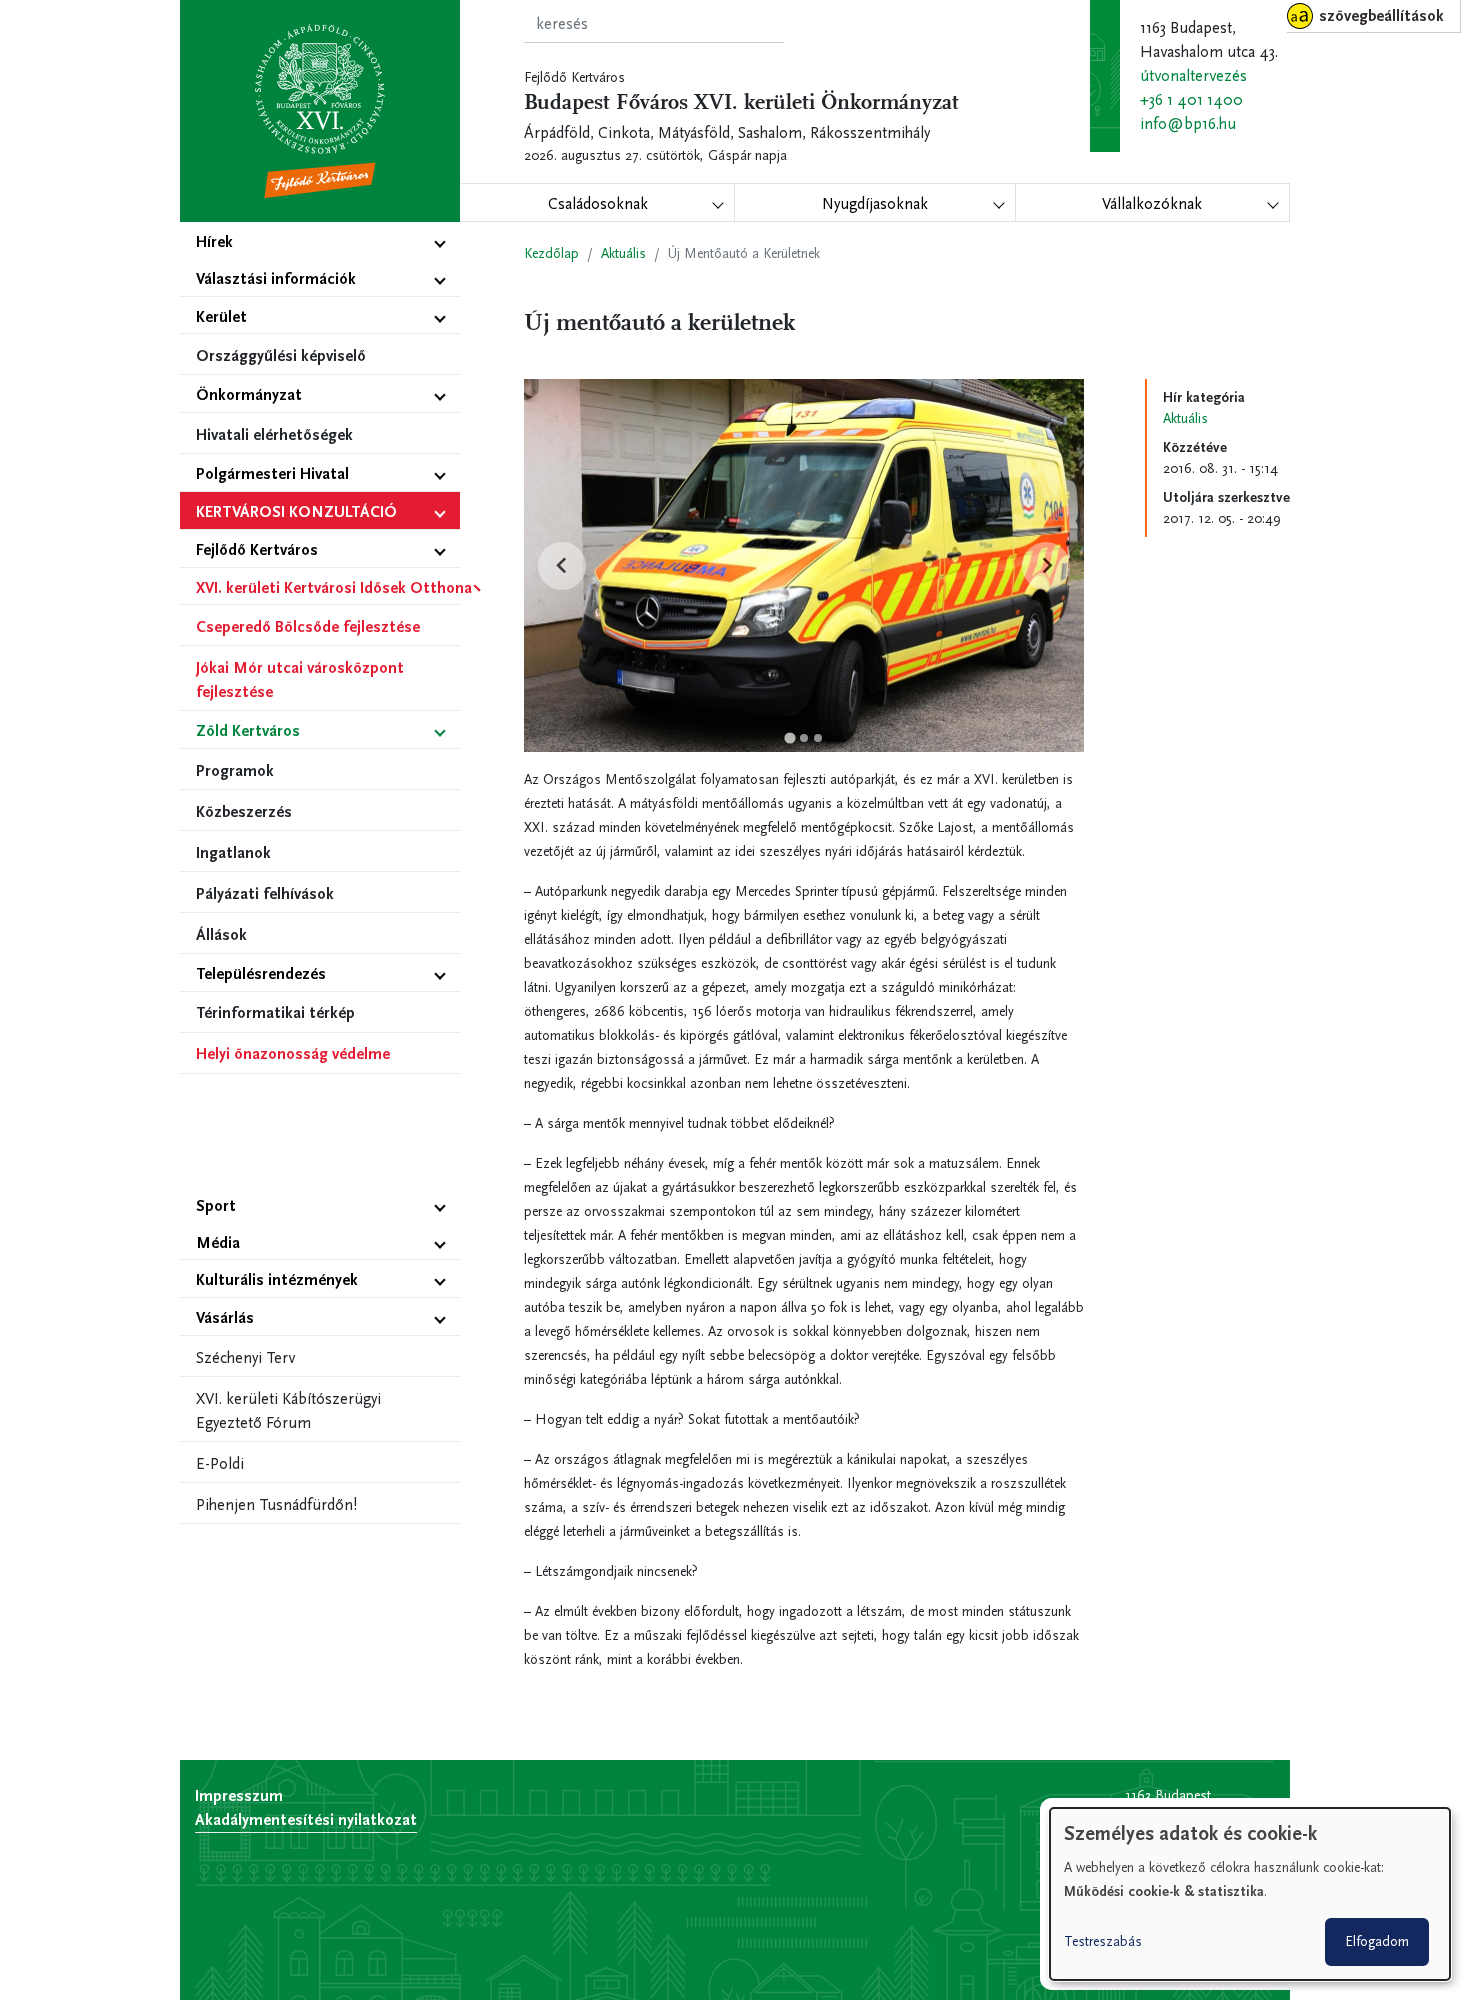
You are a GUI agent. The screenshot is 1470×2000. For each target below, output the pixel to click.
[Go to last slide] (562, 566)
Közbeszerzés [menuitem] (244, 811)
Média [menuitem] (218, 1242)
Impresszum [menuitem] (239, 1795)
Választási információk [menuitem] (276, 278)
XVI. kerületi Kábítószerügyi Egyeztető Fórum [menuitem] (288, 1410)
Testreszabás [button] (1103, 1941)
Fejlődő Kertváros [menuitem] (257, 549)
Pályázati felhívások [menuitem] (265, 893)
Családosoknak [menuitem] (598, 203)
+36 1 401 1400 (1191, 99)
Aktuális (623, 253)
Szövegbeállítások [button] (1381, 15)
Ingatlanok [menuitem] (233, 852)
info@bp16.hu (1188, 123)
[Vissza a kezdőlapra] (320, 111)
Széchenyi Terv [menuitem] (245, 1357)
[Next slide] (1046, 566)
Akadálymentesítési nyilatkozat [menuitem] (306, 1819)
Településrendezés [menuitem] (261, 973)
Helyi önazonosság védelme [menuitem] (293, 1053)
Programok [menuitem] (235, 770)
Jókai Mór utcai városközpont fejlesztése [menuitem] (300, 679)
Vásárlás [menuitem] (225, 1317)
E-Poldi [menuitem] (220, 1463)
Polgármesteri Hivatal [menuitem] (272, 473)
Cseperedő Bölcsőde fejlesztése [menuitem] (308, 626)
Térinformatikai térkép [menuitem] (275, 1012)
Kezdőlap (551, 253)
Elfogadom (1377, 1941)
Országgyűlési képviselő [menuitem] (281, 355)
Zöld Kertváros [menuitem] (248, 730)
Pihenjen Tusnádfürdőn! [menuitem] (276, 1504)
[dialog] (1250, 1894)
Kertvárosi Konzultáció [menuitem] (296, 511)
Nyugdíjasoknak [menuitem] (875, 203)
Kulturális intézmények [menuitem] (277, 1279)
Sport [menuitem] (216, 1205)
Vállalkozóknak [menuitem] (1152, 203)
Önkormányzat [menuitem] (249, 394)
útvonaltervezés (1193, 75)
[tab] (789, 738)
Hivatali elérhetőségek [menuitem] (274, 434)
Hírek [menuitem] (214, 241)
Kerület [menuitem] (221, 316)
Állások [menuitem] (221, 934)
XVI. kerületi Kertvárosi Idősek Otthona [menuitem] (328, 587)
